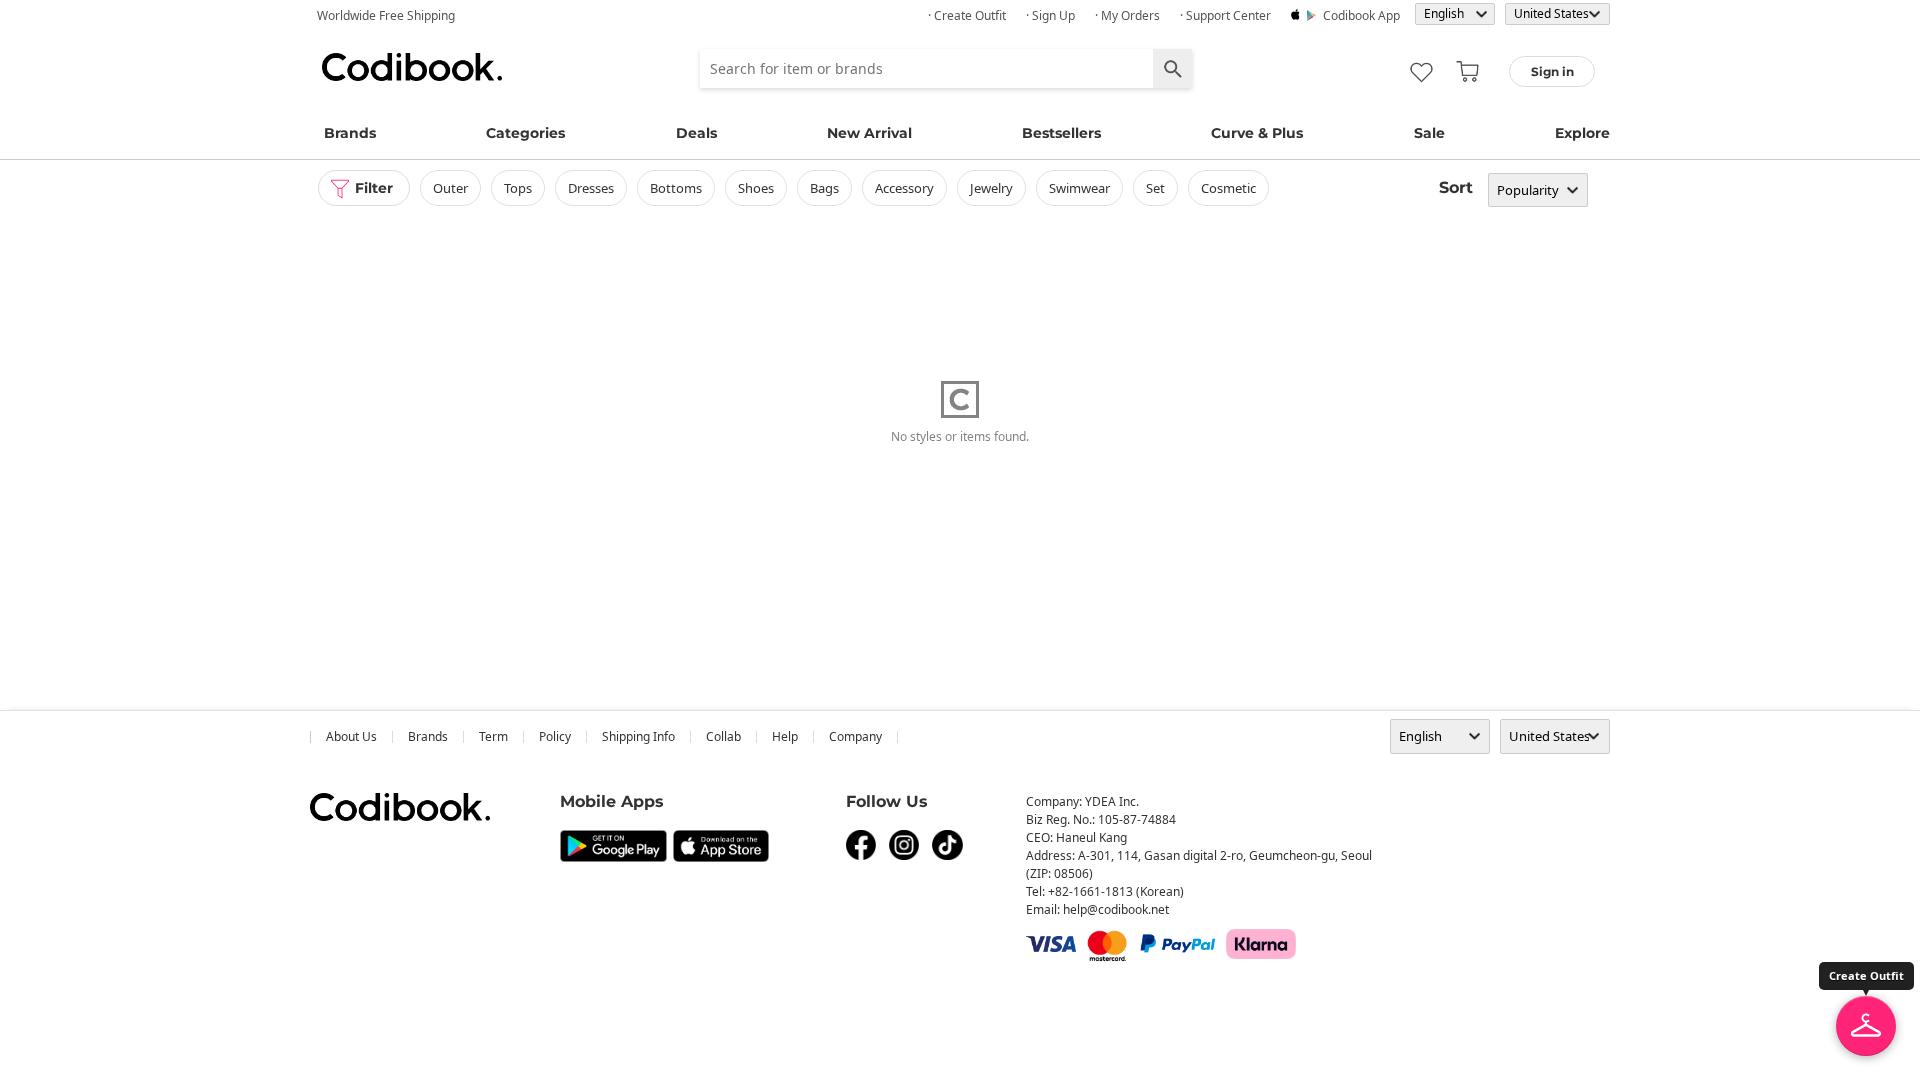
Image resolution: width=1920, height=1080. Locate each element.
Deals (696, 133)
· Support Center (1225, 15)
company (855, 736)
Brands (350, 133)
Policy (555, 736)
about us (351, 736)
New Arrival (869, 133)
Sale (1429, 133)
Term (493, 736)
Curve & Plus (1257, 133)
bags (824, 188)
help (785, 736)
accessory (904, 188)
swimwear (1079, 188)
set (1155, 188)
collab (723, 736)
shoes (756, 188)
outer (450, 188)
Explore (1582, 133)
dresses (591, 188)
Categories (525, 133)
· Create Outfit (967, 15)
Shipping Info (638, 736)
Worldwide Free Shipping (386, 15)
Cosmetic (1228, 188)
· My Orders (1127, 15)
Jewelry (991, 188)
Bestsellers (1061, 133)
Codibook (412, 67)
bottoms (676, 188)
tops (518, 188)
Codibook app (1361, 15)
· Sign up (1050, 15)
